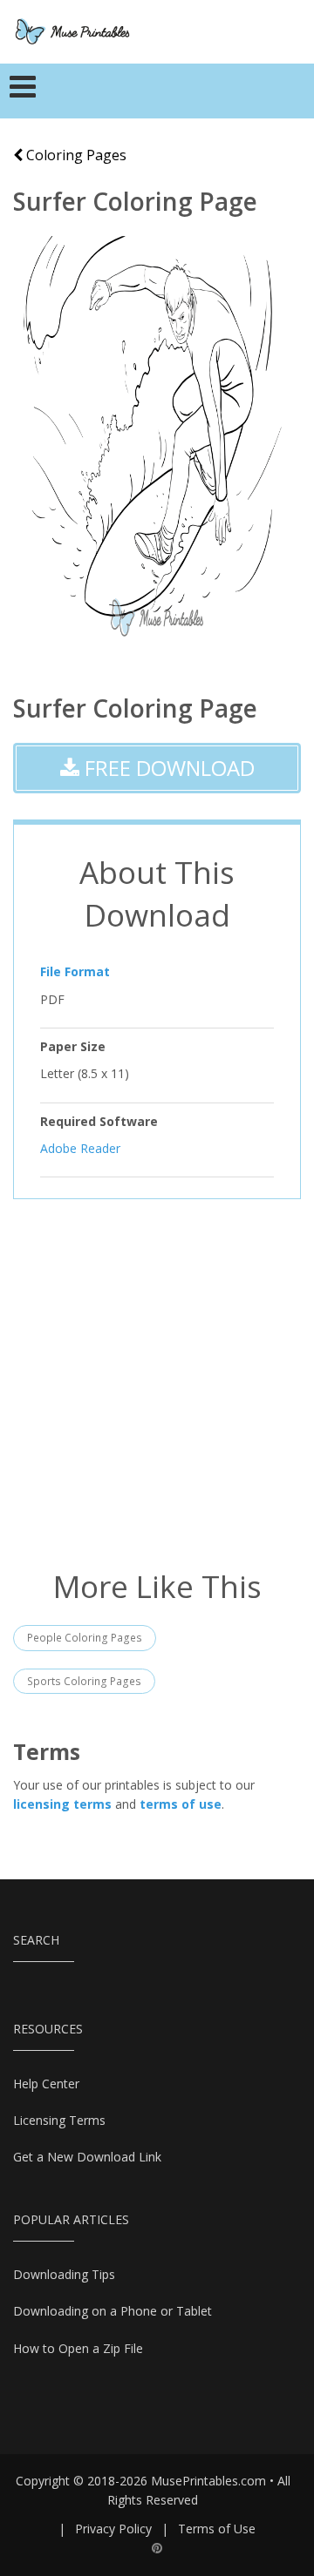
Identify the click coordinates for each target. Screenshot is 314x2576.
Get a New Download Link (87, 2157)
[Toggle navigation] (23, 91)
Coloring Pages (75, 155)
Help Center (46, 2084)
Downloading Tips (64, 2274)
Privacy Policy (113, 2529)
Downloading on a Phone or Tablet (113, 2311)
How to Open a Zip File (78, 2348)
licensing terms (62, 1804)
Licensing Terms (59, 2120)
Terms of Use (217, 2529)
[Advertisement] (157, 1382)
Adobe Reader (80, 1148)
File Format (75, 971)
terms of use (181, 1804)
